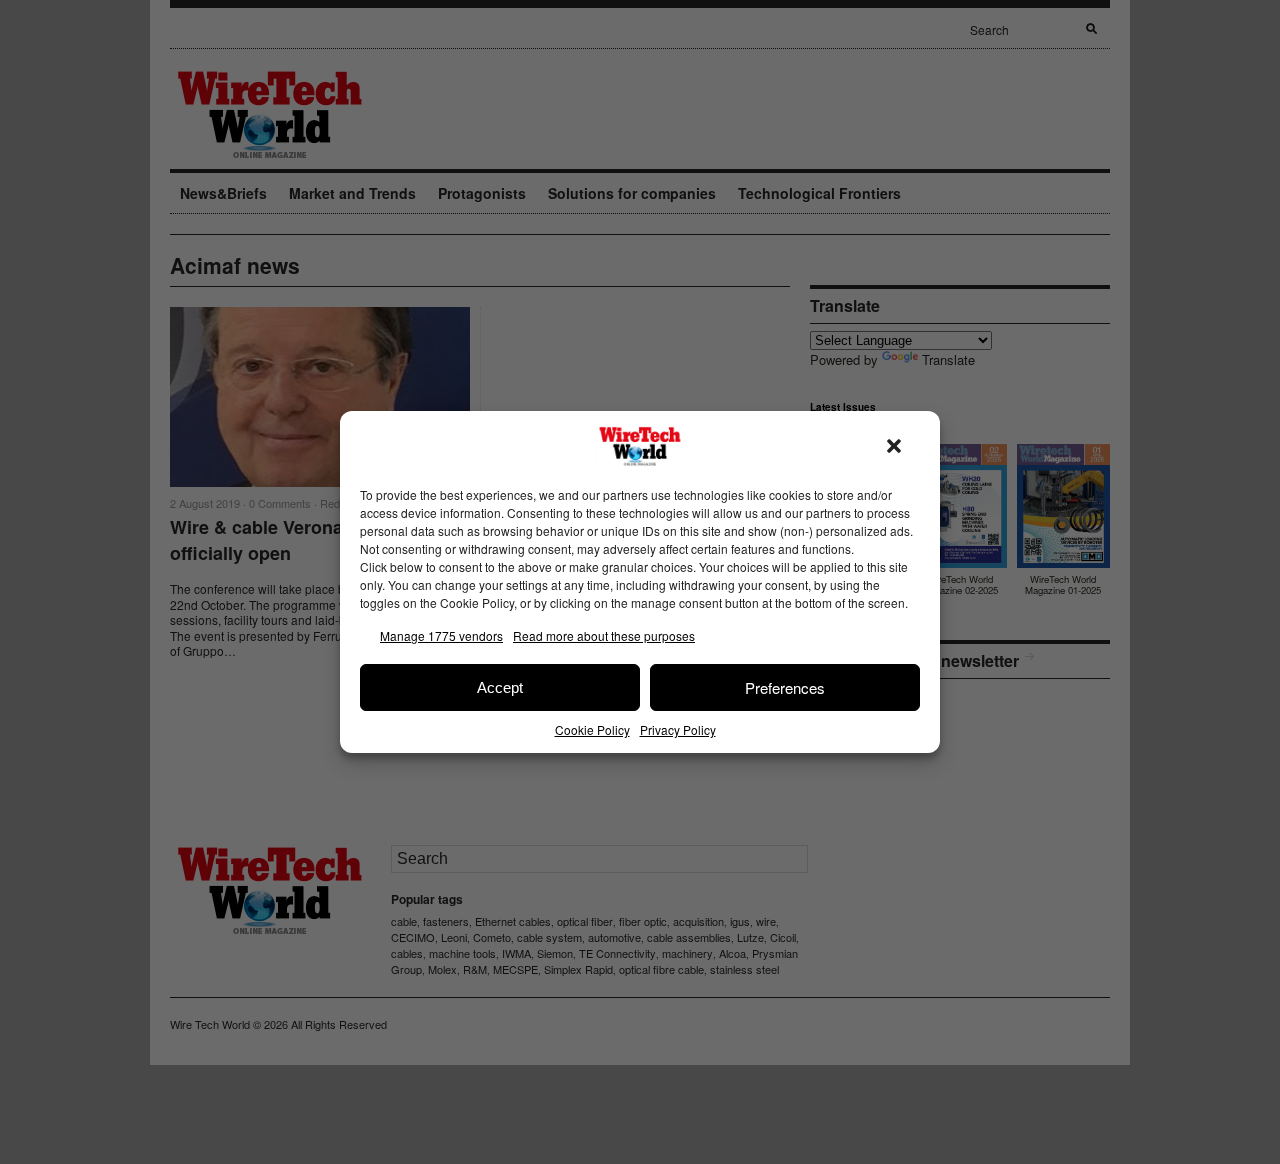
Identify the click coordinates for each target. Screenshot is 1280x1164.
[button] (894, 446)
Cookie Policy (592, 729)
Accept (500, 687)
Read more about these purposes (604, 635)
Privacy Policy (678, 729)
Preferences (785, 687)
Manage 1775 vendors (441, 635)
